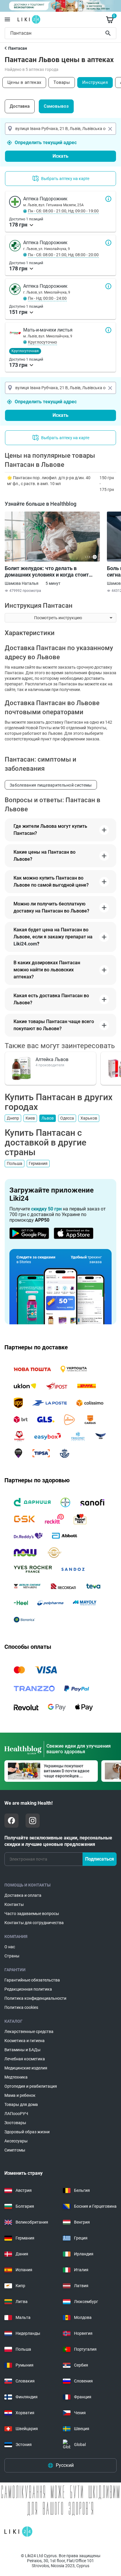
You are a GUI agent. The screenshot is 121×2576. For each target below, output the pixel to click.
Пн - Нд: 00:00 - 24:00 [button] (47, 298)
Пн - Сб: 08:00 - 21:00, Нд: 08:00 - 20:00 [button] (63, 255)
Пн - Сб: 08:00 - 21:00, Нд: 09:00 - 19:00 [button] (63, 211)
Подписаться (100, 1859)
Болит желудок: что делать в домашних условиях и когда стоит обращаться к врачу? (47, 572)
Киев (30, 1118)
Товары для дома (21, 2104)
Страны (12, 1956)
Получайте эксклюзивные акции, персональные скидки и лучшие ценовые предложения (58, 1841)
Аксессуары (16, 2141)
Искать (60, 156)
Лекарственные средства (29, 2032)
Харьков (89, 1118)
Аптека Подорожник (108, 199)
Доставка (20, 106)
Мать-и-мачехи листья (108, 330)
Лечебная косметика (25, 2059)
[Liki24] (18, 2532)
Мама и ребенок (20, 2095)
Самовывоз (56, 106)
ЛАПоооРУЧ (16, 2114)
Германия (38, 1163)
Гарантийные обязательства (32, 1980)
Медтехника (16, 2077)
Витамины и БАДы (22, 2050)
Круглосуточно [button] (42, 342)
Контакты (14, 1904)
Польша (15, 1163)
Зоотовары (15, 2123)
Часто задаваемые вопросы (32, 1914)
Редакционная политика (28, 1989)
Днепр (13, 1118)
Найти (109, 33)
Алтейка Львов (52, 1059)
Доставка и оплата (23, 1895)
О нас (10, 1947)
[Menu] (7, 19)
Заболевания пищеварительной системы (51, 785)
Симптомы (15, 2150)
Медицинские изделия (26, 2068)
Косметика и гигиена (25, 2041)
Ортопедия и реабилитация (31, 2086)
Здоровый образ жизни (27, 2132)
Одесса (67, 1118)
